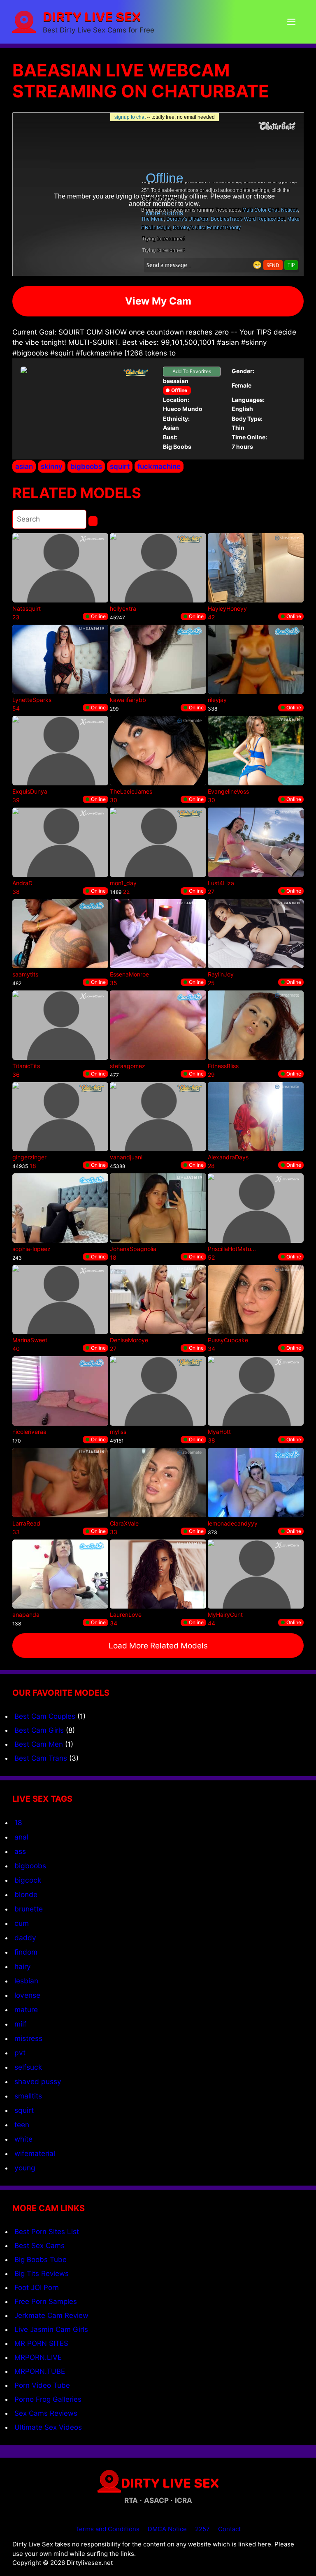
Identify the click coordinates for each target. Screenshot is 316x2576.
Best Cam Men (39, 1744)
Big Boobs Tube (41, 2260)
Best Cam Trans (41, 1758)
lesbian (26, 1981)
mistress (28, 2038)
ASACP (156, 2500)
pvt (20, 2053)
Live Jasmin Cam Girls (51, 2329)
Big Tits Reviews (42, 2274)
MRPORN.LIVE (38, 2357)
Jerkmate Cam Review (51, 2315)
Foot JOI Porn (37, 2287)
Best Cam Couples (45, 1716)
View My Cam (158, 301)
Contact (229, 2529)
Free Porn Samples (46, 2301)
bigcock (28, 1880)
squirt (120, 466)
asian (24, 466)
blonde (26, 1894)
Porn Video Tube (42, 2385)
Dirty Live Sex (92, 16)
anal (21, 1837)
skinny (52, 466)
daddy (25, 1938)
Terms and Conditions (107, 2529)
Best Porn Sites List (47, 2232)
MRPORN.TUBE (40, 2371)
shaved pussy (38, 2081)
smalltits (28, 2096)
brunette (29, 1909)
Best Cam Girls (39, 1730)
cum (22, 1923)
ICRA (184, 2500)
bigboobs (86, 466)
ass (20, 1851)
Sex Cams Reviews (46, 2413)
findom (26, 1952)
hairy (23, 1966)
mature (26, 2009)
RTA (131, 2500)
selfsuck (28, 2067)
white (23, 2139)
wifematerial (35, 2153)
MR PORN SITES (41, 2343)
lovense (27, 1995)
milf (20, 2024)
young (25, 2168)
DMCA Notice (167, 2529)
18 (18, 1822)
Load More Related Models (158, 1646)
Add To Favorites (192, 371)
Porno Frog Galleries (48, 2399)
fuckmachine (159, 466)
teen (22, 2125)
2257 (202, 2529)
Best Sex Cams (39, 2246)
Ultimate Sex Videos (48, 2427)
